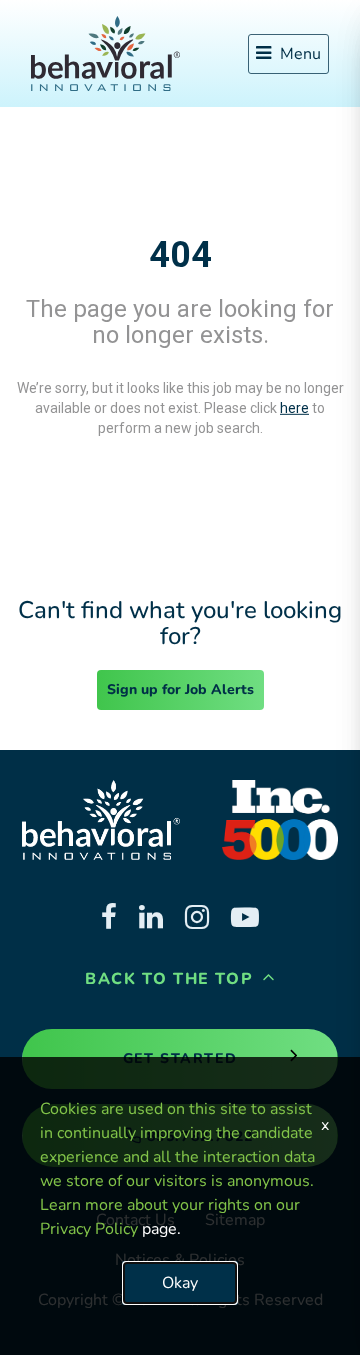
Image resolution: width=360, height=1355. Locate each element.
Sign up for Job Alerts (180, 689)
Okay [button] (180, 1283)
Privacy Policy (89, 1229)
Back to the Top (172, 979)
